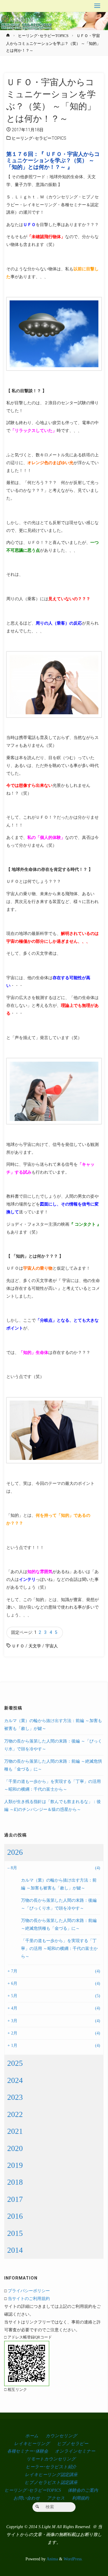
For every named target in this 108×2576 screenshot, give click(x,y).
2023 (15, 2097)
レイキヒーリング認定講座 (51, 2475)
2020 (15, 2148)
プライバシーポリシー (29, 2291)
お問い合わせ (27, 2498)
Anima (52, 2559)
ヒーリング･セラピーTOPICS (43, 36)
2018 (15, 2182)
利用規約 (80, 2498)
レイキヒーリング (32, 2444)
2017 (15, 2199)
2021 (15, 2131)
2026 (15, 1852)
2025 (15, 2063)
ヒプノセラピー (73, 2444)
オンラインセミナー (75, 2451)
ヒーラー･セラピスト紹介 (51, 2467)
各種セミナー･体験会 (28, 2451)
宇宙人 (52, 1646)
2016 (15, 2216)
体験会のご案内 (83, 2490)
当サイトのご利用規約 (29, 2298)
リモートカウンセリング (51, 2459)
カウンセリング (61, 2436)
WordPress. (73, 2559)
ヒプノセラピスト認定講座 (51, 2482)
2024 (15, 2080)
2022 (15, 2114)
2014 (15, 2250)
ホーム (32, 2436)
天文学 (35, 1646)
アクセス (56, 2498)
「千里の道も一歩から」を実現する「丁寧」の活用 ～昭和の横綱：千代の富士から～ (59, 1948)
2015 (15, 2233)
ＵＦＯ (18, 1646)
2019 (15, 2165)
